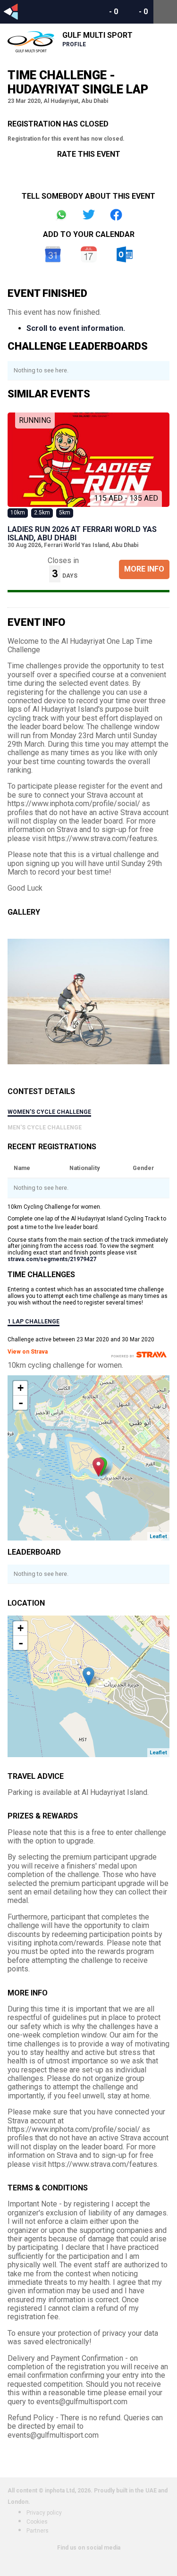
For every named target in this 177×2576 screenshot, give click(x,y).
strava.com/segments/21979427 (52, 1259)
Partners (38, 2531)
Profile (74, 44)
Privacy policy (44, 2513)
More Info (144, 569)
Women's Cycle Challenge (49, 1112)
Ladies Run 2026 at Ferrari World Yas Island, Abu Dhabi (82, 534)
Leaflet (158, 1536)
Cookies (37, 2522)
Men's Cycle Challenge (45, 1128)
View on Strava (28, 1352)
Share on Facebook (116, 215)
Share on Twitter (89, 215)
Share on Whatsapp (61, 215)
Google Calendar (53, 254)
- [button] (21, 1403)
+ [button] (21, 1388)
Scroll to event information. (76, 328)
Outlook (125, 254)
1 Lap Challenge (34, 1322)
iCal (89, 254)
